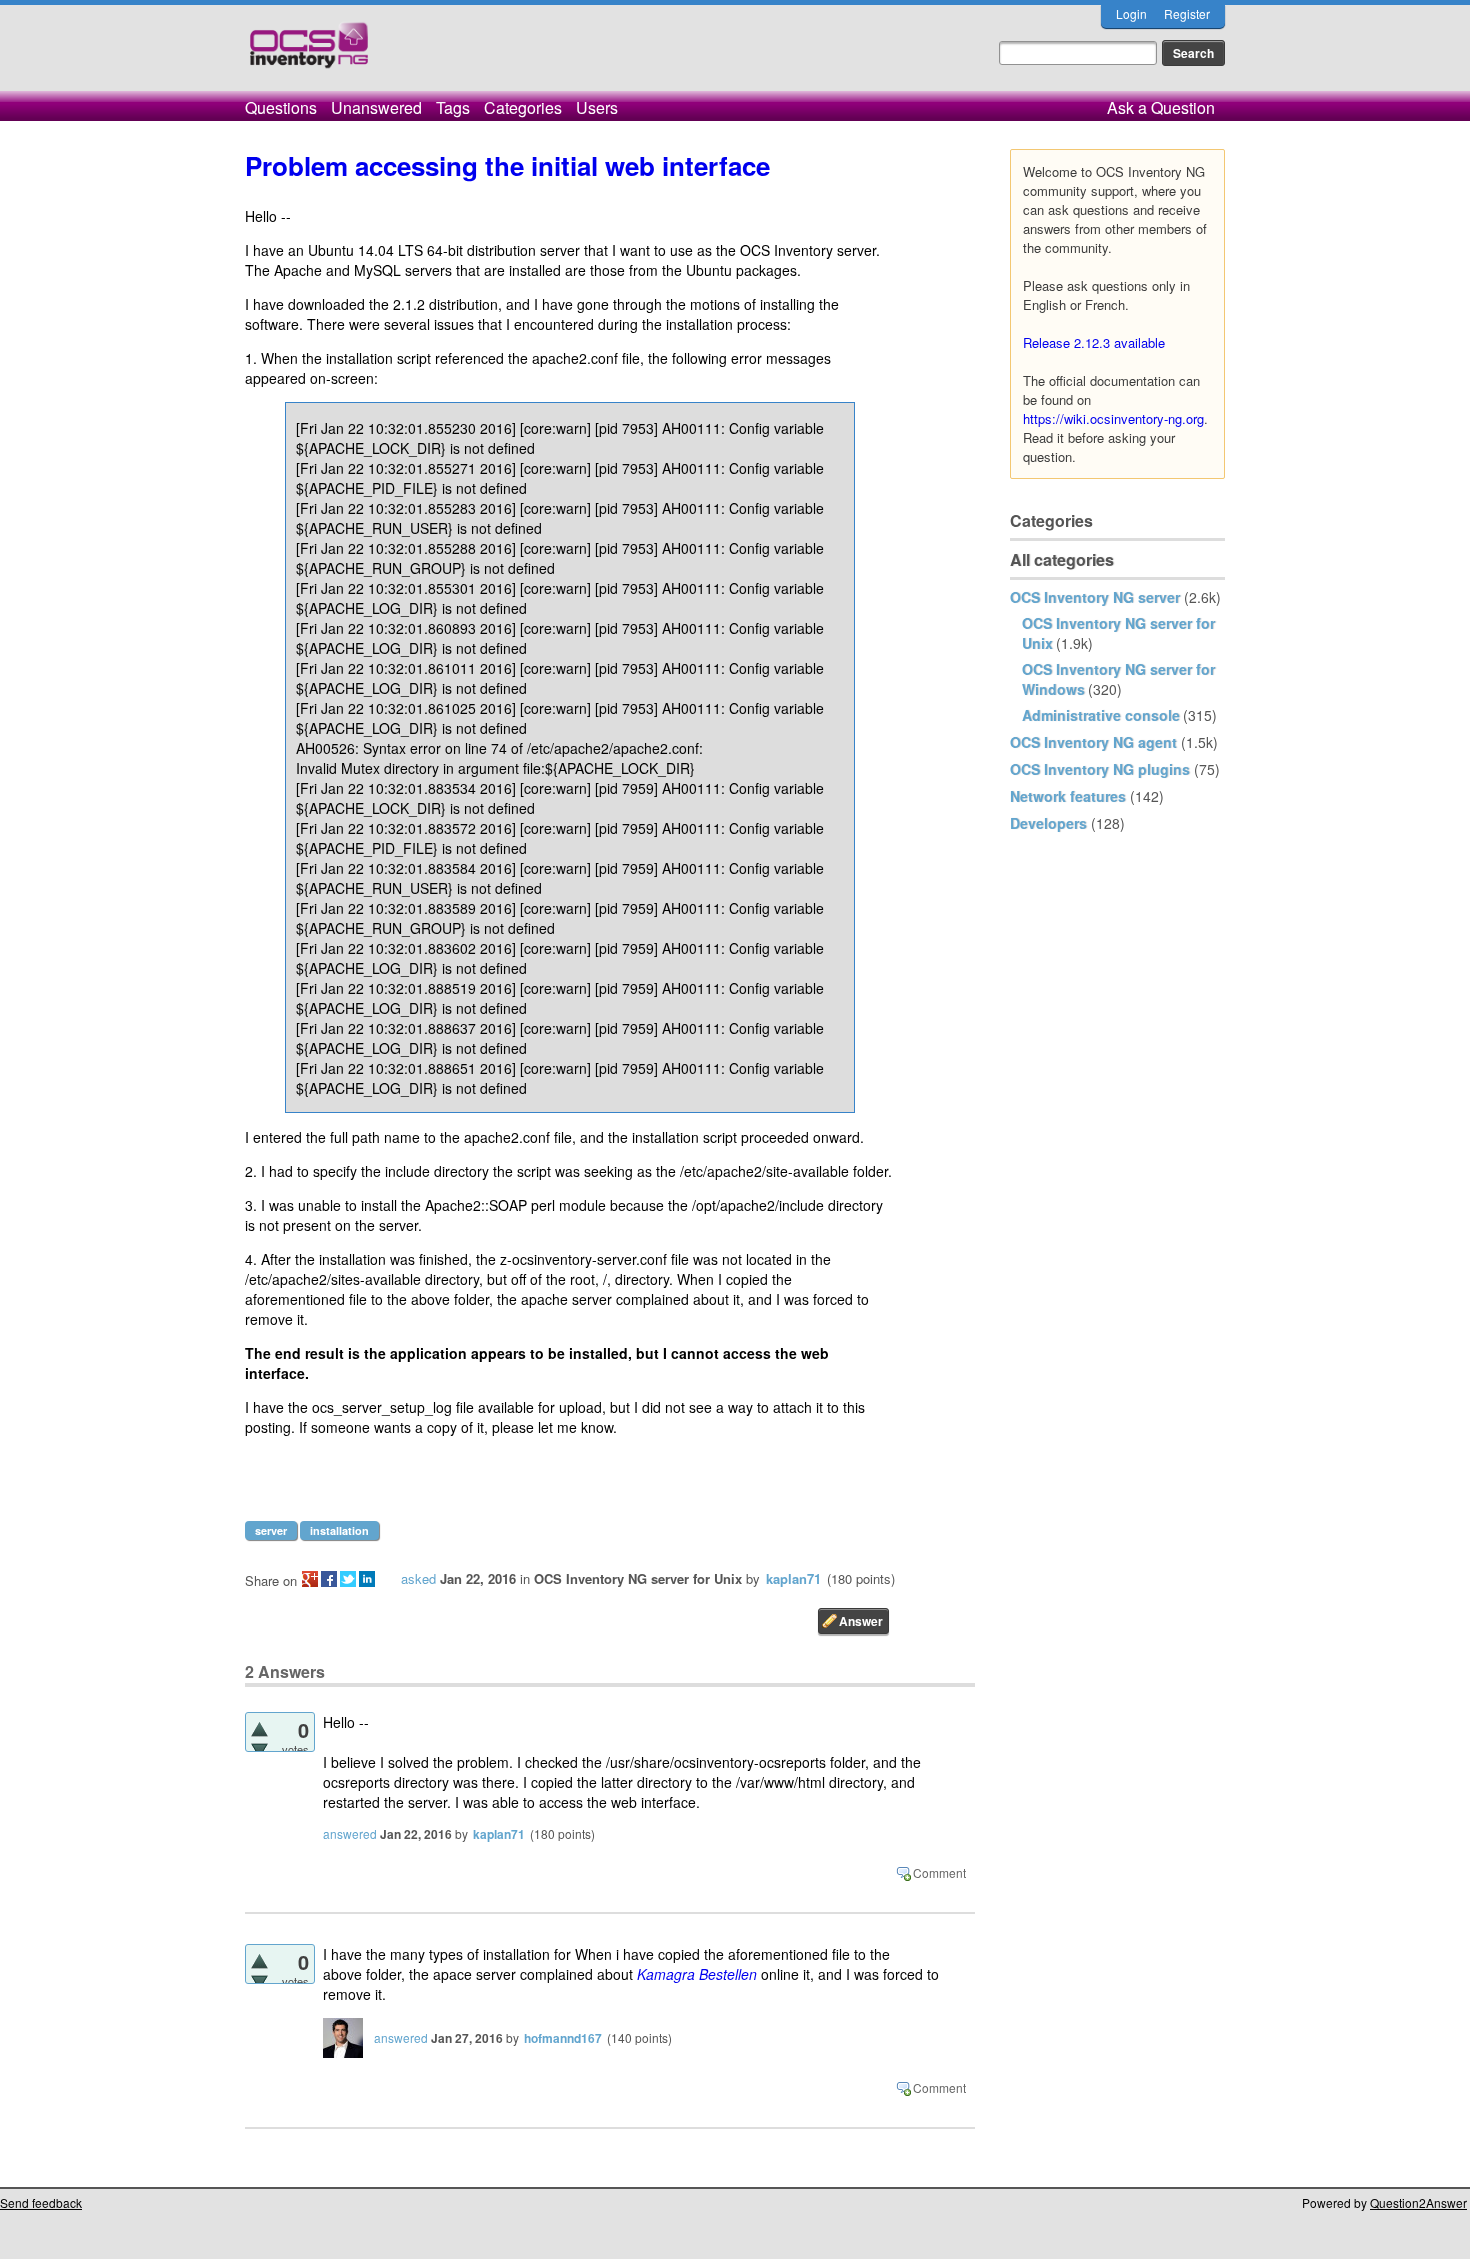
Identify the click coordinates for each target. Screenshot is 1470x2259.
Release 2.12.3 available (1094, 342)
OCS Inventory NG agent (1093, 742)
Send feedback (41, 2202)
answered (350, 1833)
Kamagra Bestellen (697, 1974)
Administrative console (1101, 715)
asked (418, 1578)
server (271, 1530)
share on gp (310, 1579)
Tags (453, 107)
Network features (1068, 796)
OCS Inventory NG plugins (1100, 769)
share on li (367, 1579)
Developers (1048, 823)
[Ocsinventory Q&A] (309, 53)
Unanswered (376, 107)
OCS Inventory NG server (1095, 597)
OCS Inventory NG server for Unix (638, 1578)
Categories (523, 107)
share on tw (348, 1579)
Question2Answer (1418, 2202)
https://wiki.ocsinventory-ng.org (1113, 418)
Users (597, 107)
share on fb (329, 1579)
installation (339, 1530)
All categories (1062, 559)
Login (1131, 13)
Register (1187, 13)
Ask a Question (1161, 107)
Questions (281, 107)
